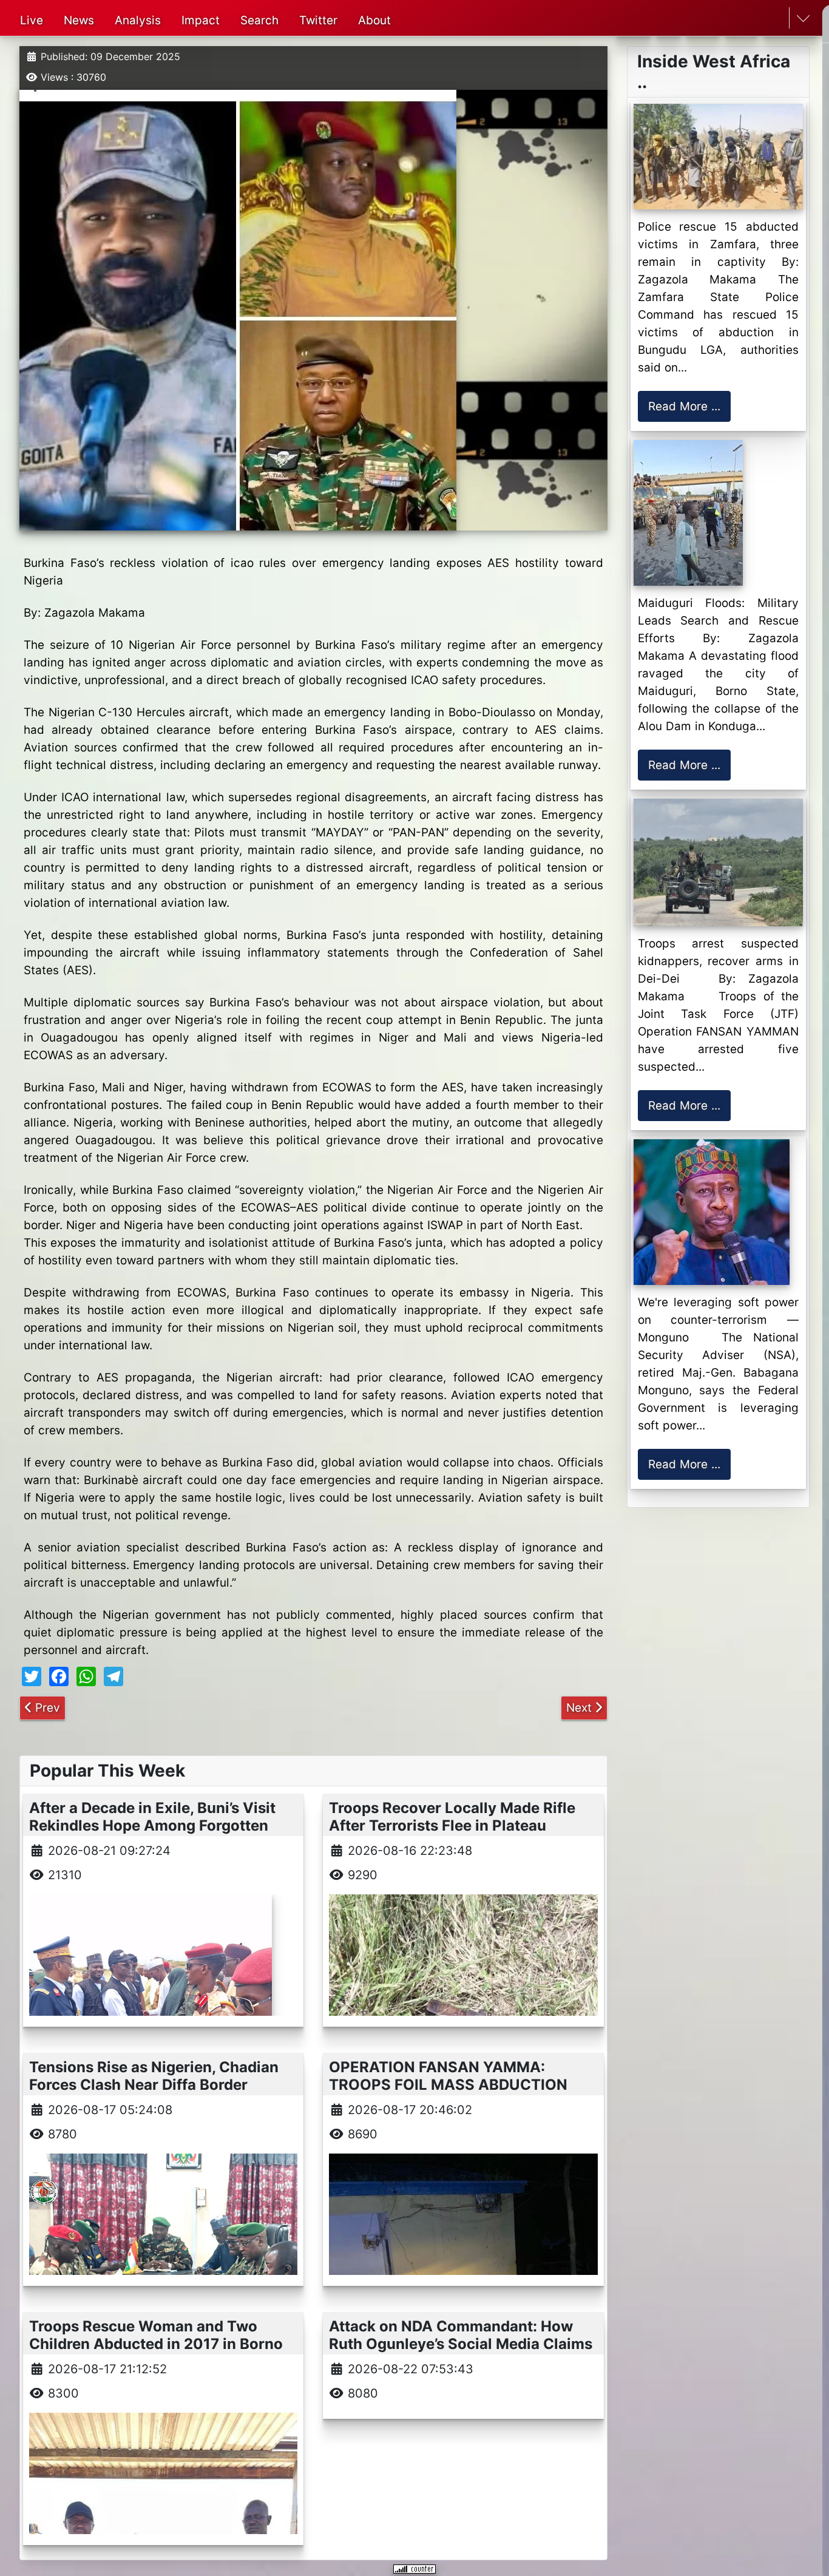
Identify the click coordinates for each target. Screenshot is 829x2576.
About (374, 20)
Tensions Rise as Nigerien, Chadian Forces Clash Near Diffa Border (154, 2076)
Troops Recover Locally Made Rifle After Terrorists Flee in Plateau (452, 1817)
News (79, 20)
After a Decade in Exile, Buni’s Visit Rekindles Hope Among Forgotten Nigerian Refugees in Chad (152, 1825)
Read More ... (684, 406)
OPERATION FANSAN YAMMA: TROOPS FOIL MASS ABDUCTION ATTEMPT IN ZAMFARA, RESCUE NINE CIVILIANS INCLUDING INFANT (457, 2093)
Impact (201, 20)
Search (259, 20)
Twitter (318, 20)
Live (32, 20)
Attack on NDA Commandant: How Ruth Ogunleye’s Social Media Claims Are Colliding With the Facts (461, 2344)
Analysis (138, 20)
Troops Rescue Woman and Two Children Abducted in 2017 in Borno (156, 2335)
